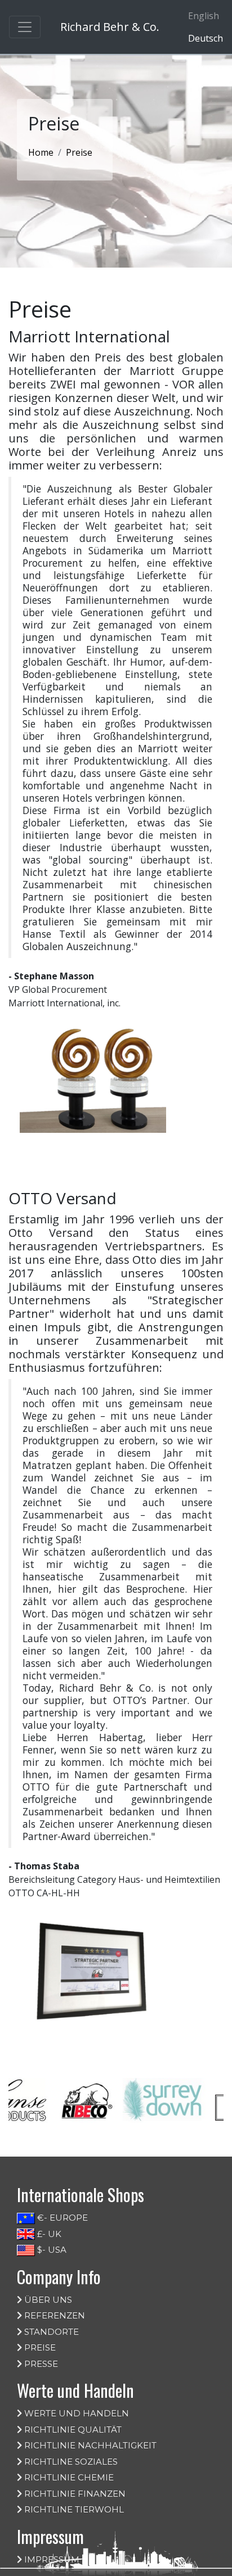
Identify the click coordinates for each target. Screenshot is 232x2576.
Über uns (47, 2300)
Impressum (51, 2559)
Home (41, 152)
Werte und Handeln (75, 2413)
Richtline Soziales (70, 2462)
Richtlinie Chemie (68, 2477)
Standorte (50, 2332)
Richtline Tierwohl (73, 2509)
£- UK (48, 2234)
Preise (39, 2347)
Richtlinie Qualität (72, 2430)
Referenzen (53, 2315)
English (204, 16)
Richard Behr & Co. (110, 27)
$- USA (51, 2250)
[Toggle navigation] (25, 27)
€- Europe (61, 2218)
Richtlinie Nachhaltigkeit (89, 2445)
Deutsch (206, 38)
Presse (40, 2364)
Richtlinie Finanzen (74, 2494)
